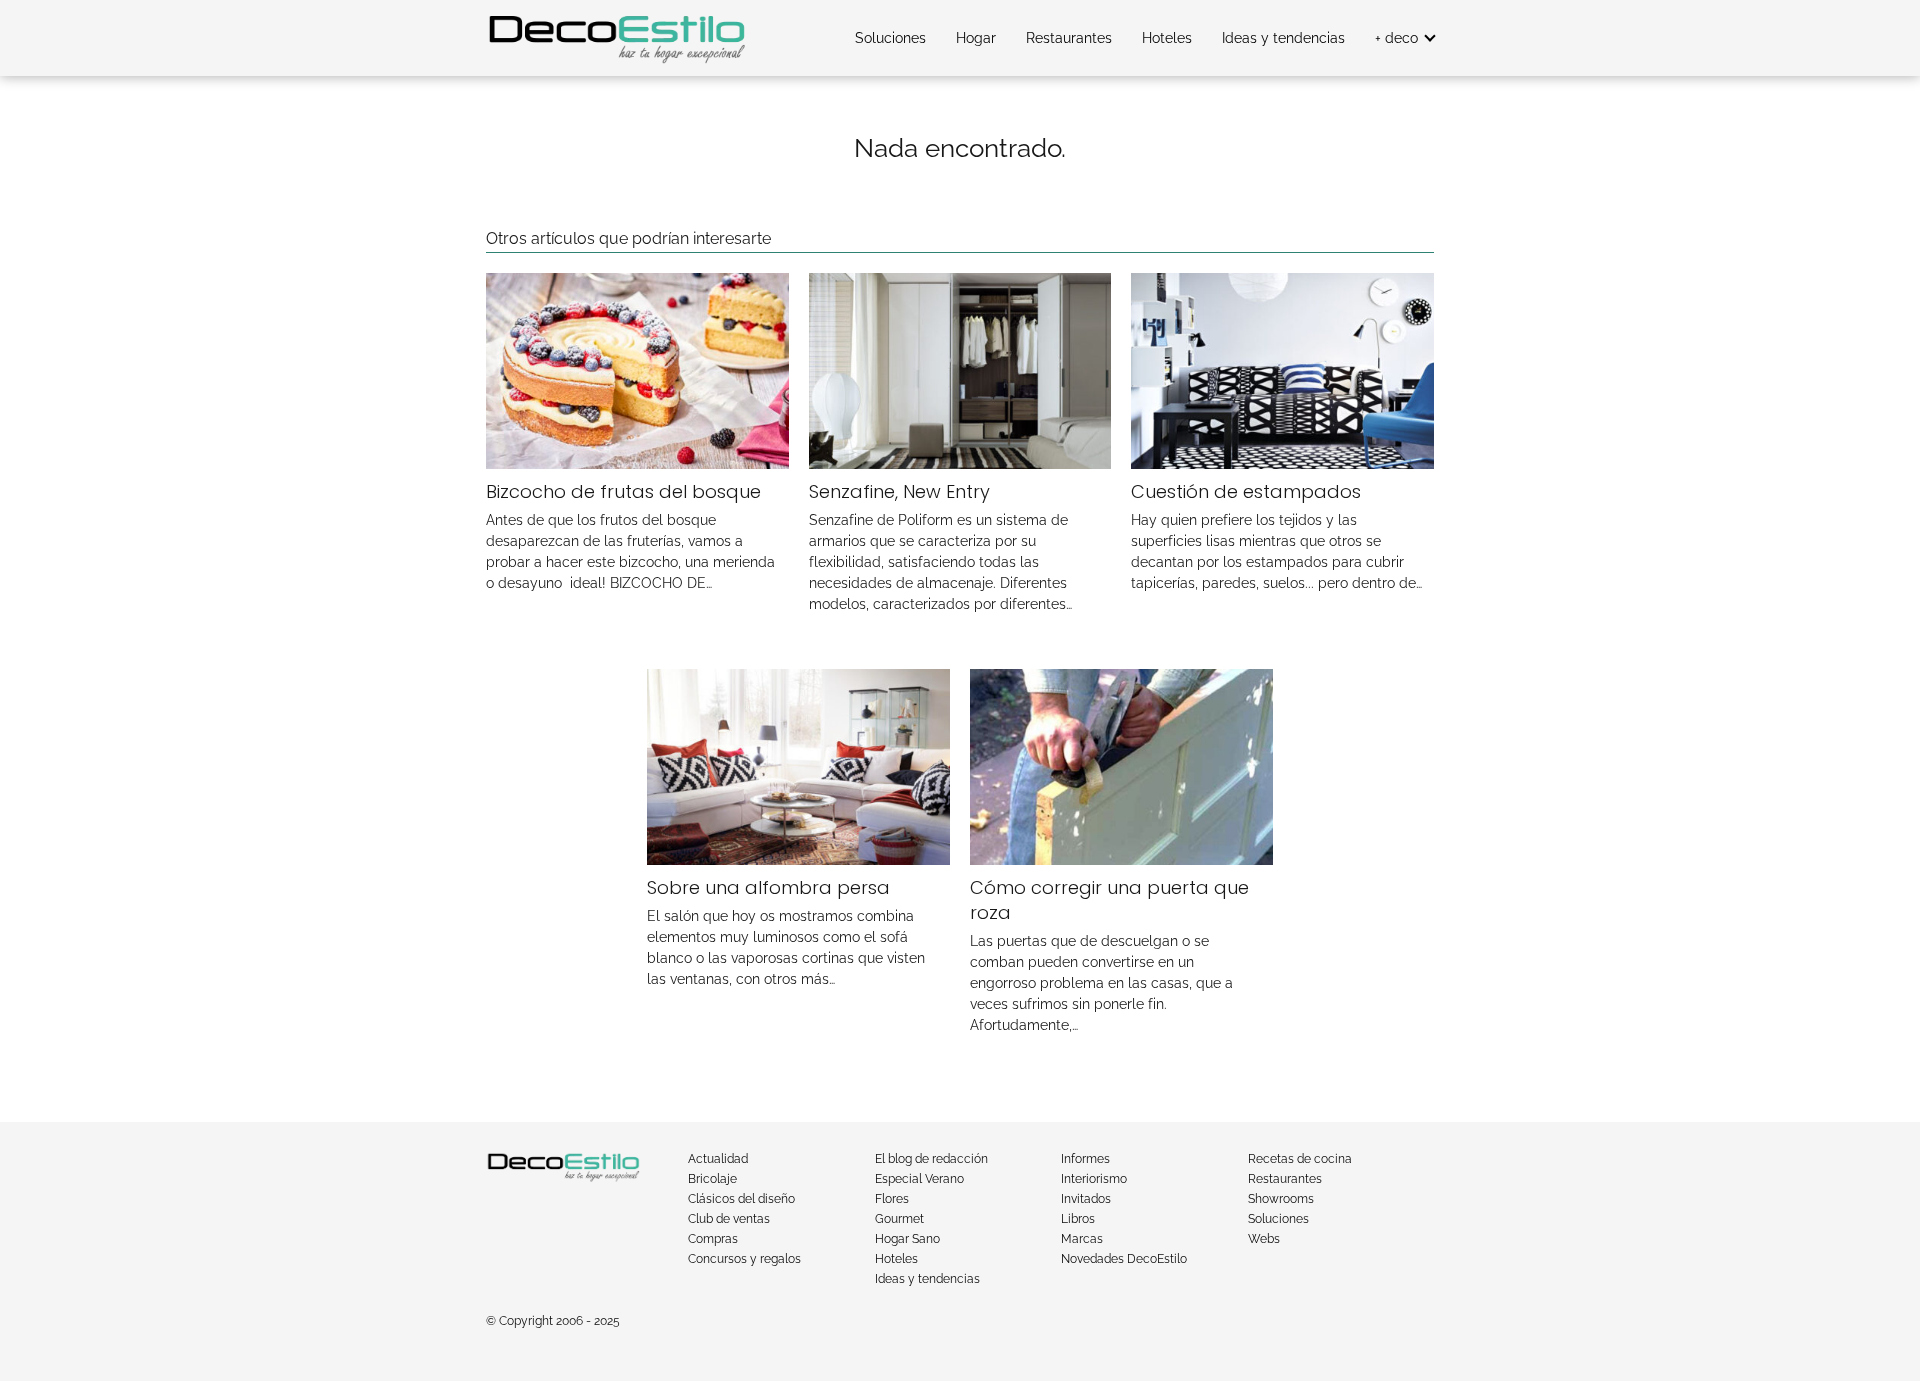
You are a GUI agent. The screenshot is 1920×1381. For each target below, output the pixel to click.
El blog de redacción (931, 1159)
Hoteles (1167, 38)
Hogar (976, 38)
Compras (713, 1239)
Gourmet (899, 1219)
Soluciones (890, 38)
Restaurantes (1069, 38)
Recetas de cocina (1300, 1159)
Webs (1264, 1239)
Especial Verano (919, 1179)
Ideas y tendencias (1283, 38)
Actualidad (718, 1159)
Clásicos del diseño (741, 1199)
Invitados (1086, 1199)
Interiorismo (1094, 1179)
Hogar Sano (907, 1239)
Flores (892, 1199)
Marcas (1082, 1239)
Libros (1078, 1219)
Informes (1085, 1159)
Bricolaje (712, 1179)
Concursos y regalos (744, 1259)
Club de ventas (729, 1219)
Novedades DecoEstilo (1124, 1259)
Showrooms (1281, 1199)
